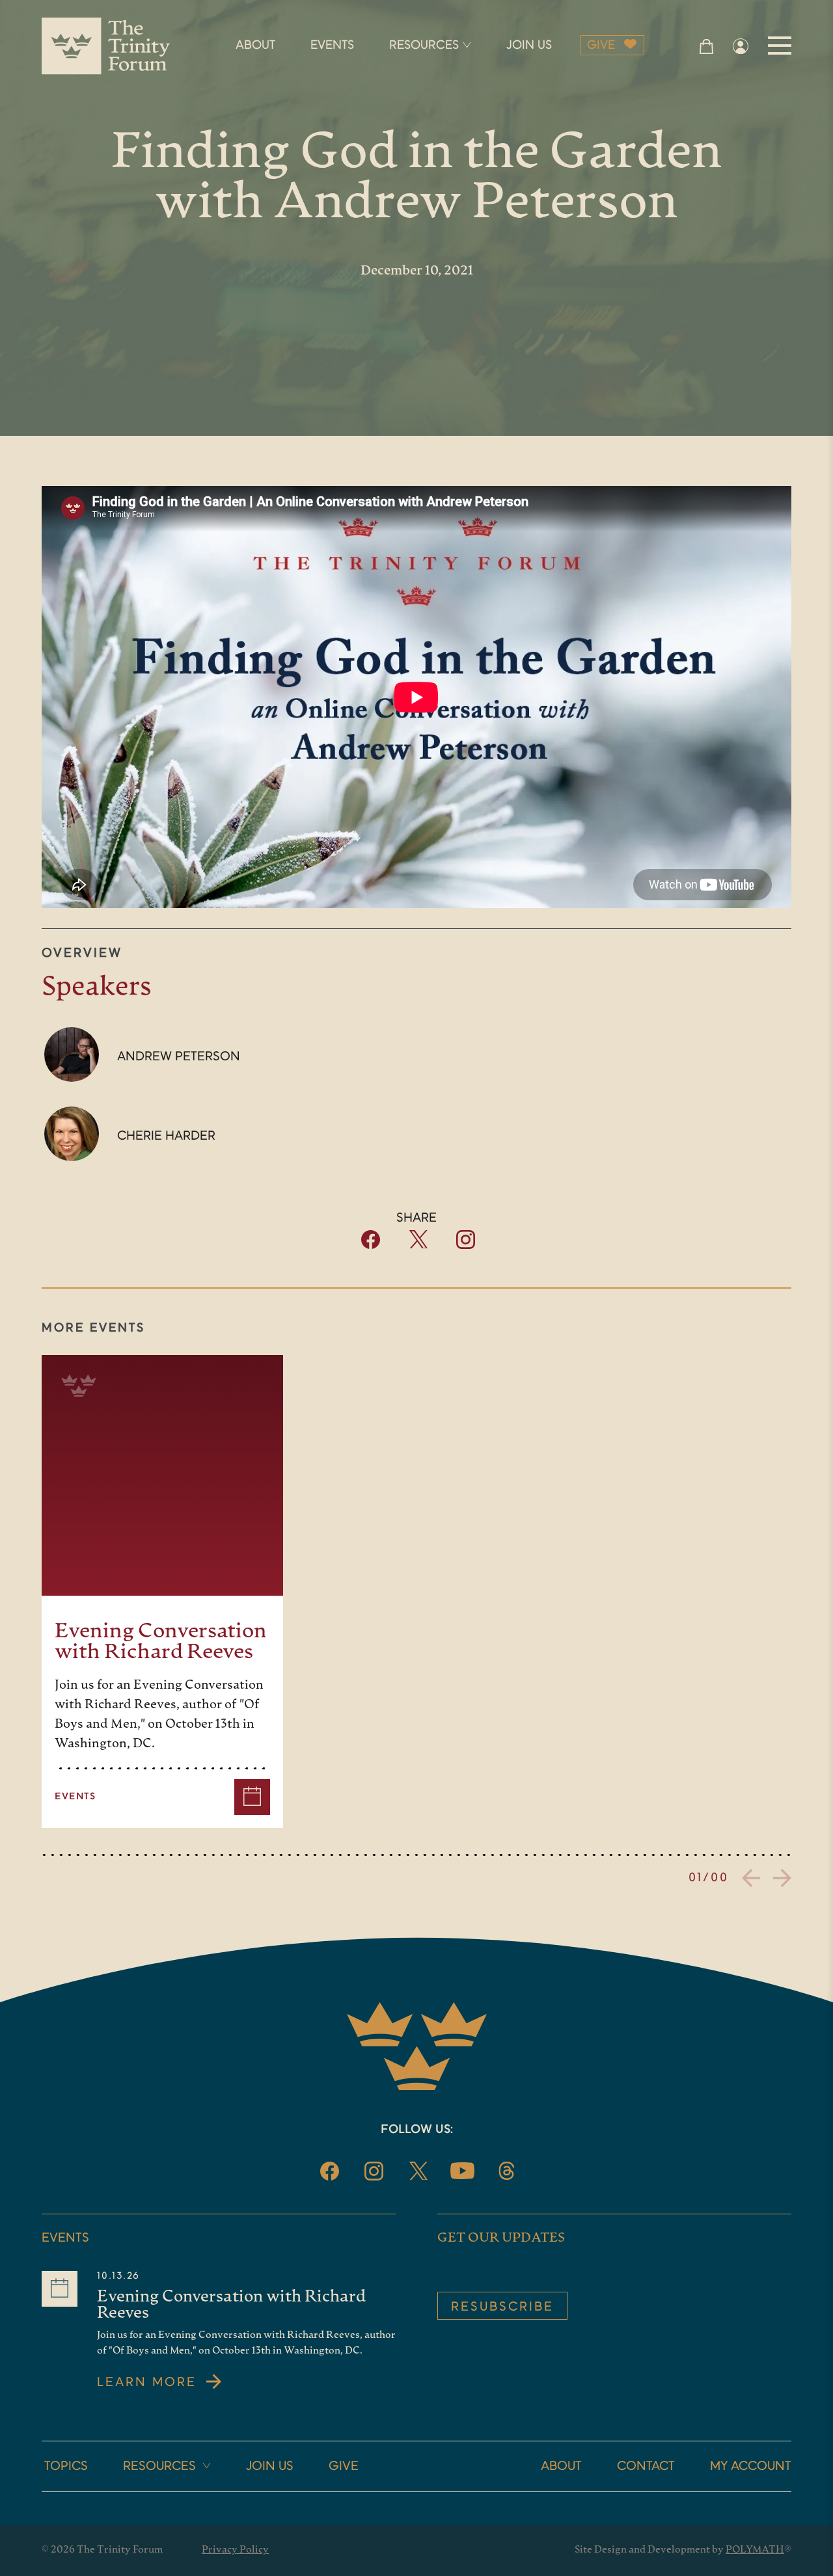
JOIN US (529, 46)
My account (751, 2467)
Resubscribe (502, 2307)
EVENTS (332, 46)
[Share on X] (418, 1245)
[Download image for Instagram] (466, 1246)
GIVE (601, 46)
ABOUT (255, 46)
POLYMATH (755, 2550)
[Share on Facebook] (371, 1246)
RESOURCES (424, 46)
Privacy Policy (235, 2550)
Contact (646, 2467)
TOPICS (66, 2467)
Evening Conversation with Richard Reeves (161, 1643)
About (561, 2467)
